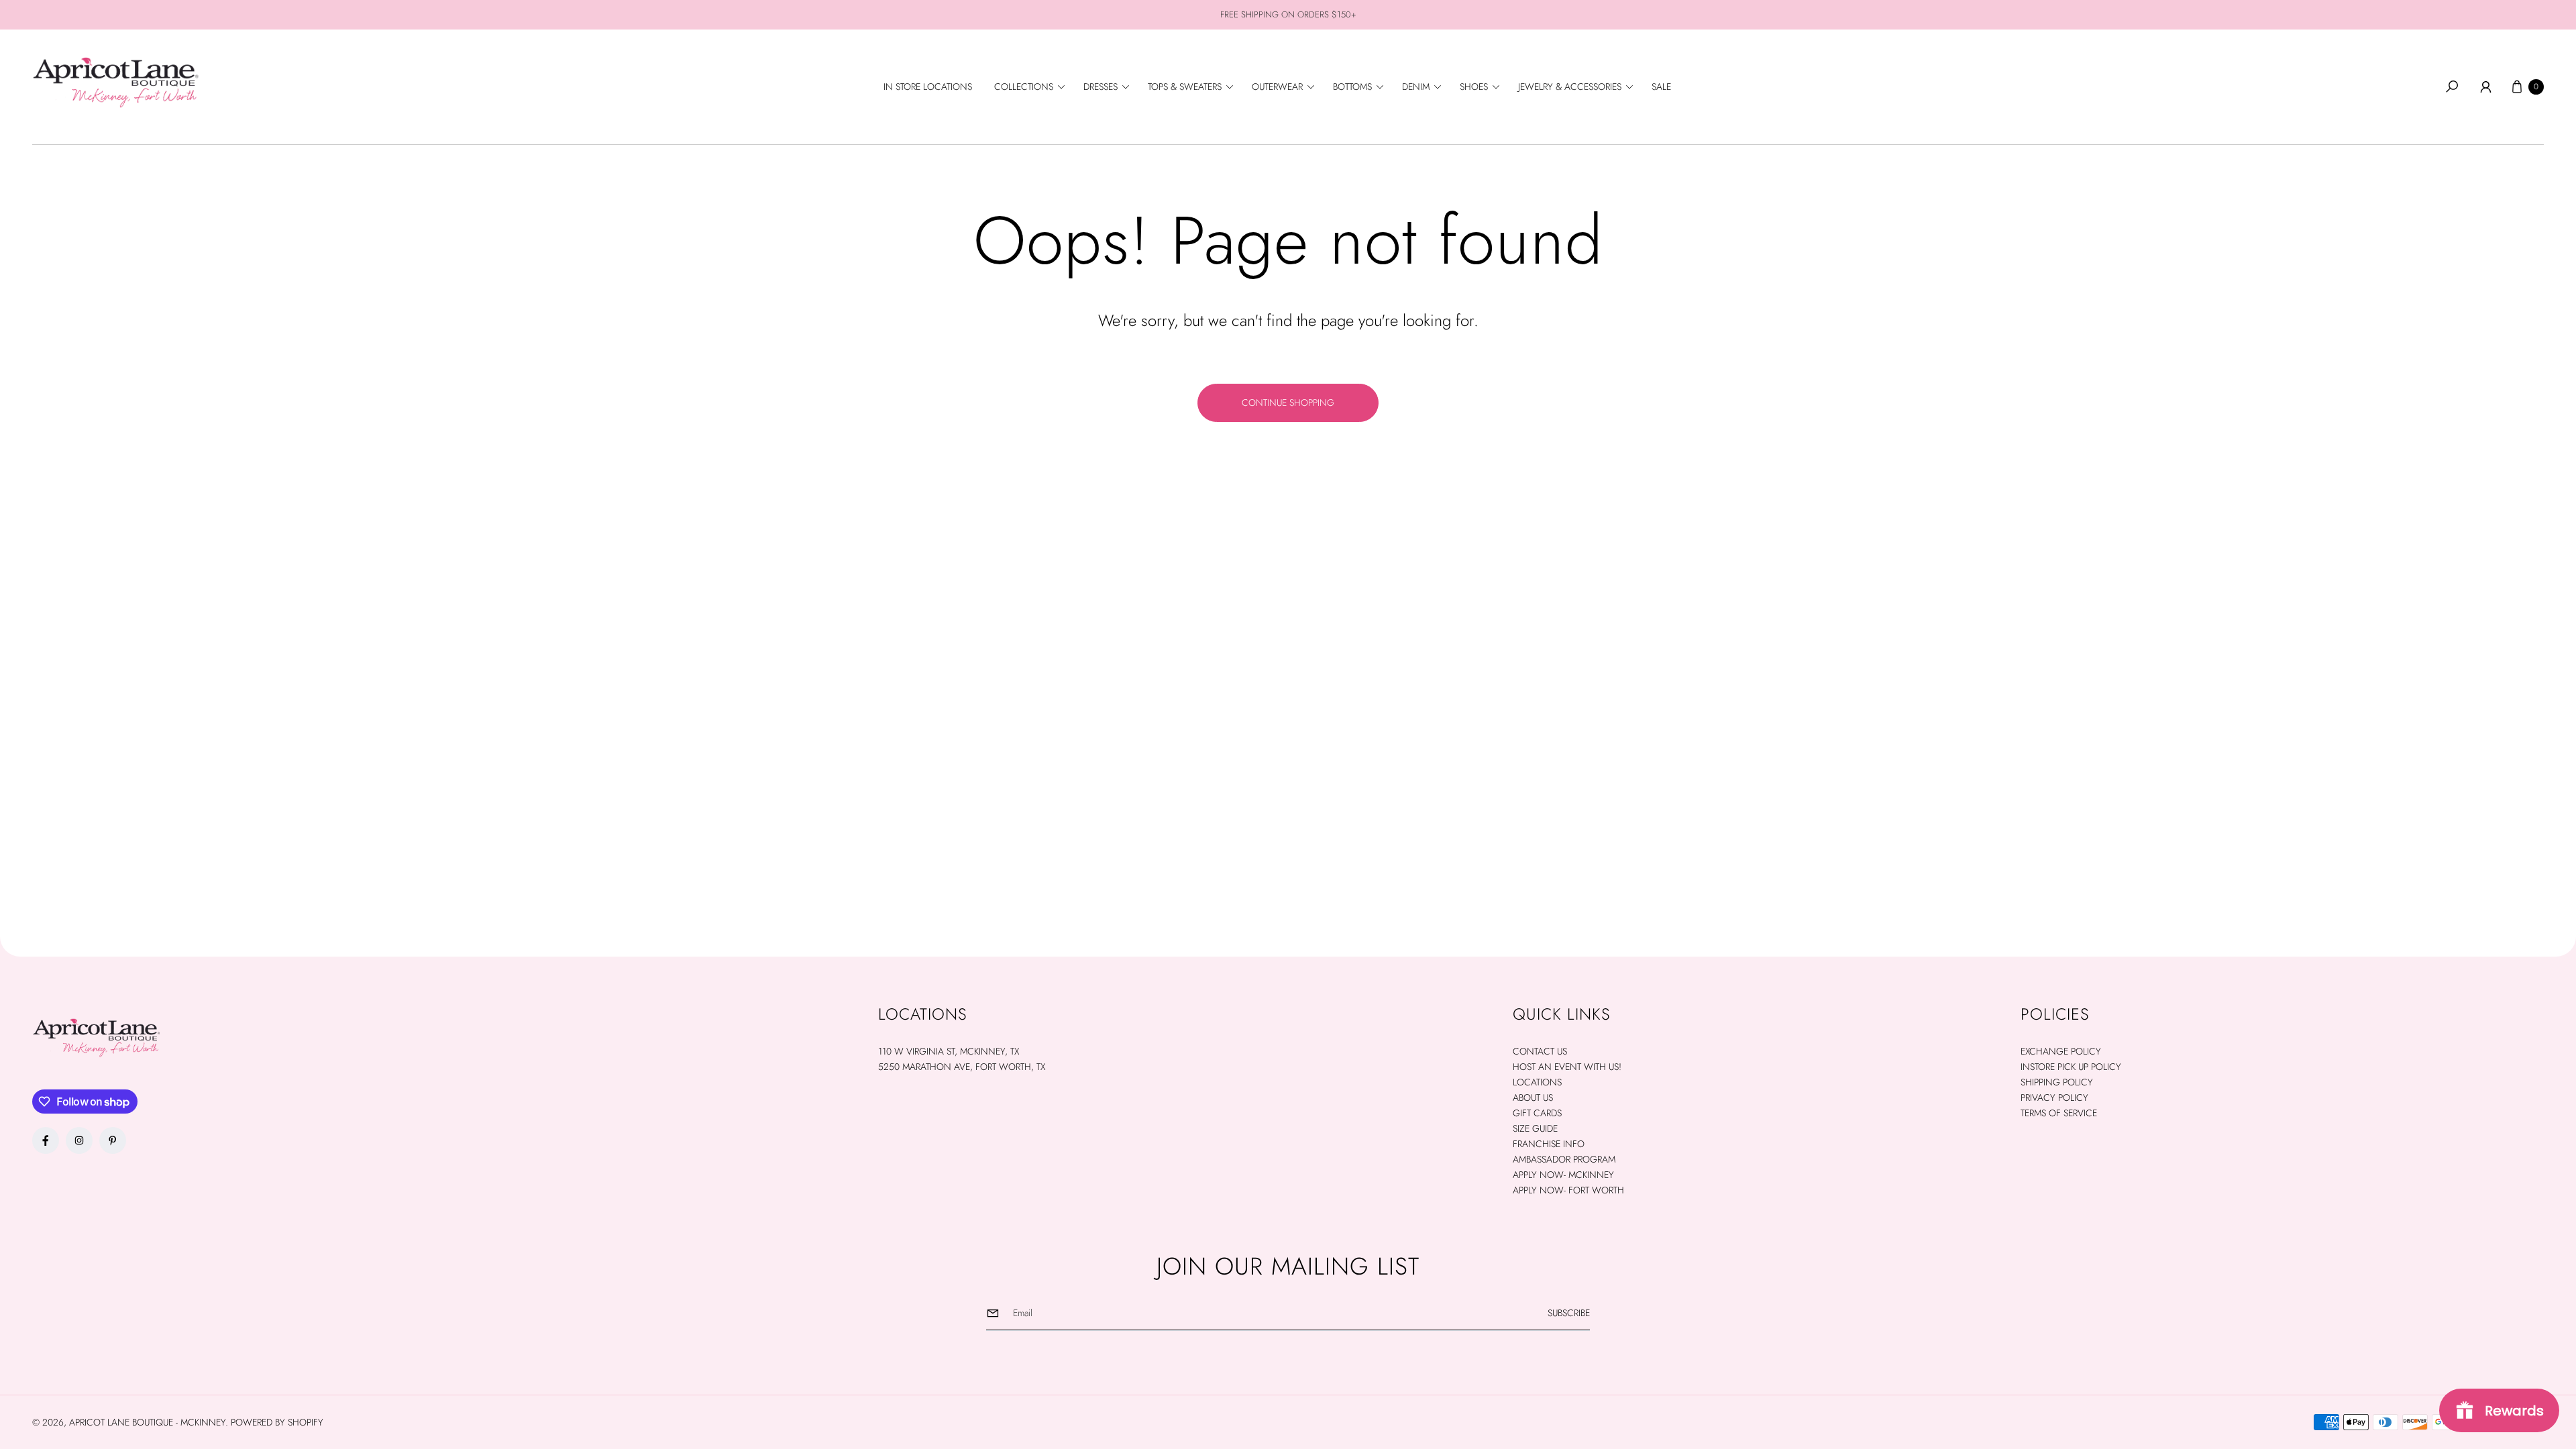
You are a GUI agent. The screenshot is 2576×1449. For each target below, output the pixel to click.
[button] (1034, 87)
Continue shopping (1288, 402)
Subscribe (1569, 1313)
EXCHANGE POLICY (2061, 1051)
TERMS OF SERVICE (2059, 1113)
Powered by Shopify (277, 1422)
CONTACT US (1540, 1051)
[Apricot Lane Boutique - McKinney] (116, 82)
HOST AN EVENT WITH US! (1567, 1067)
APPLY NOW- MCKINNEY (1563, 1175)
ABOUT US (1533, 1097)
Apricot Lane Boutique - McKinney (147, 1422)
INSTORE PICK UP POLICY (2071, 1067)
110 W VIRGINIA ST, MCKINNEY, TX (949, 1051)
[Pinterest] (113, 1140)
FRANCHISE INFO (1549, 1144)
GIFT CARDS (1537, 1113)
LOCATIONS (1537, 1082)
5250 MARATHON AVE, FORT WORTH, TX (962, 1067)
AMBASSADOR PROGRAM (1564, 1159)
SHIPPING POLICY (2057, 1082)
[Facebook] (46, 1140)
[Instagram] (79, 1140)
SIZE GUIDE (1535, 1128)
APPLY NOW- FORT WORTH (1568, 1190)
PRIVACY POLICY (2054, 1097)
